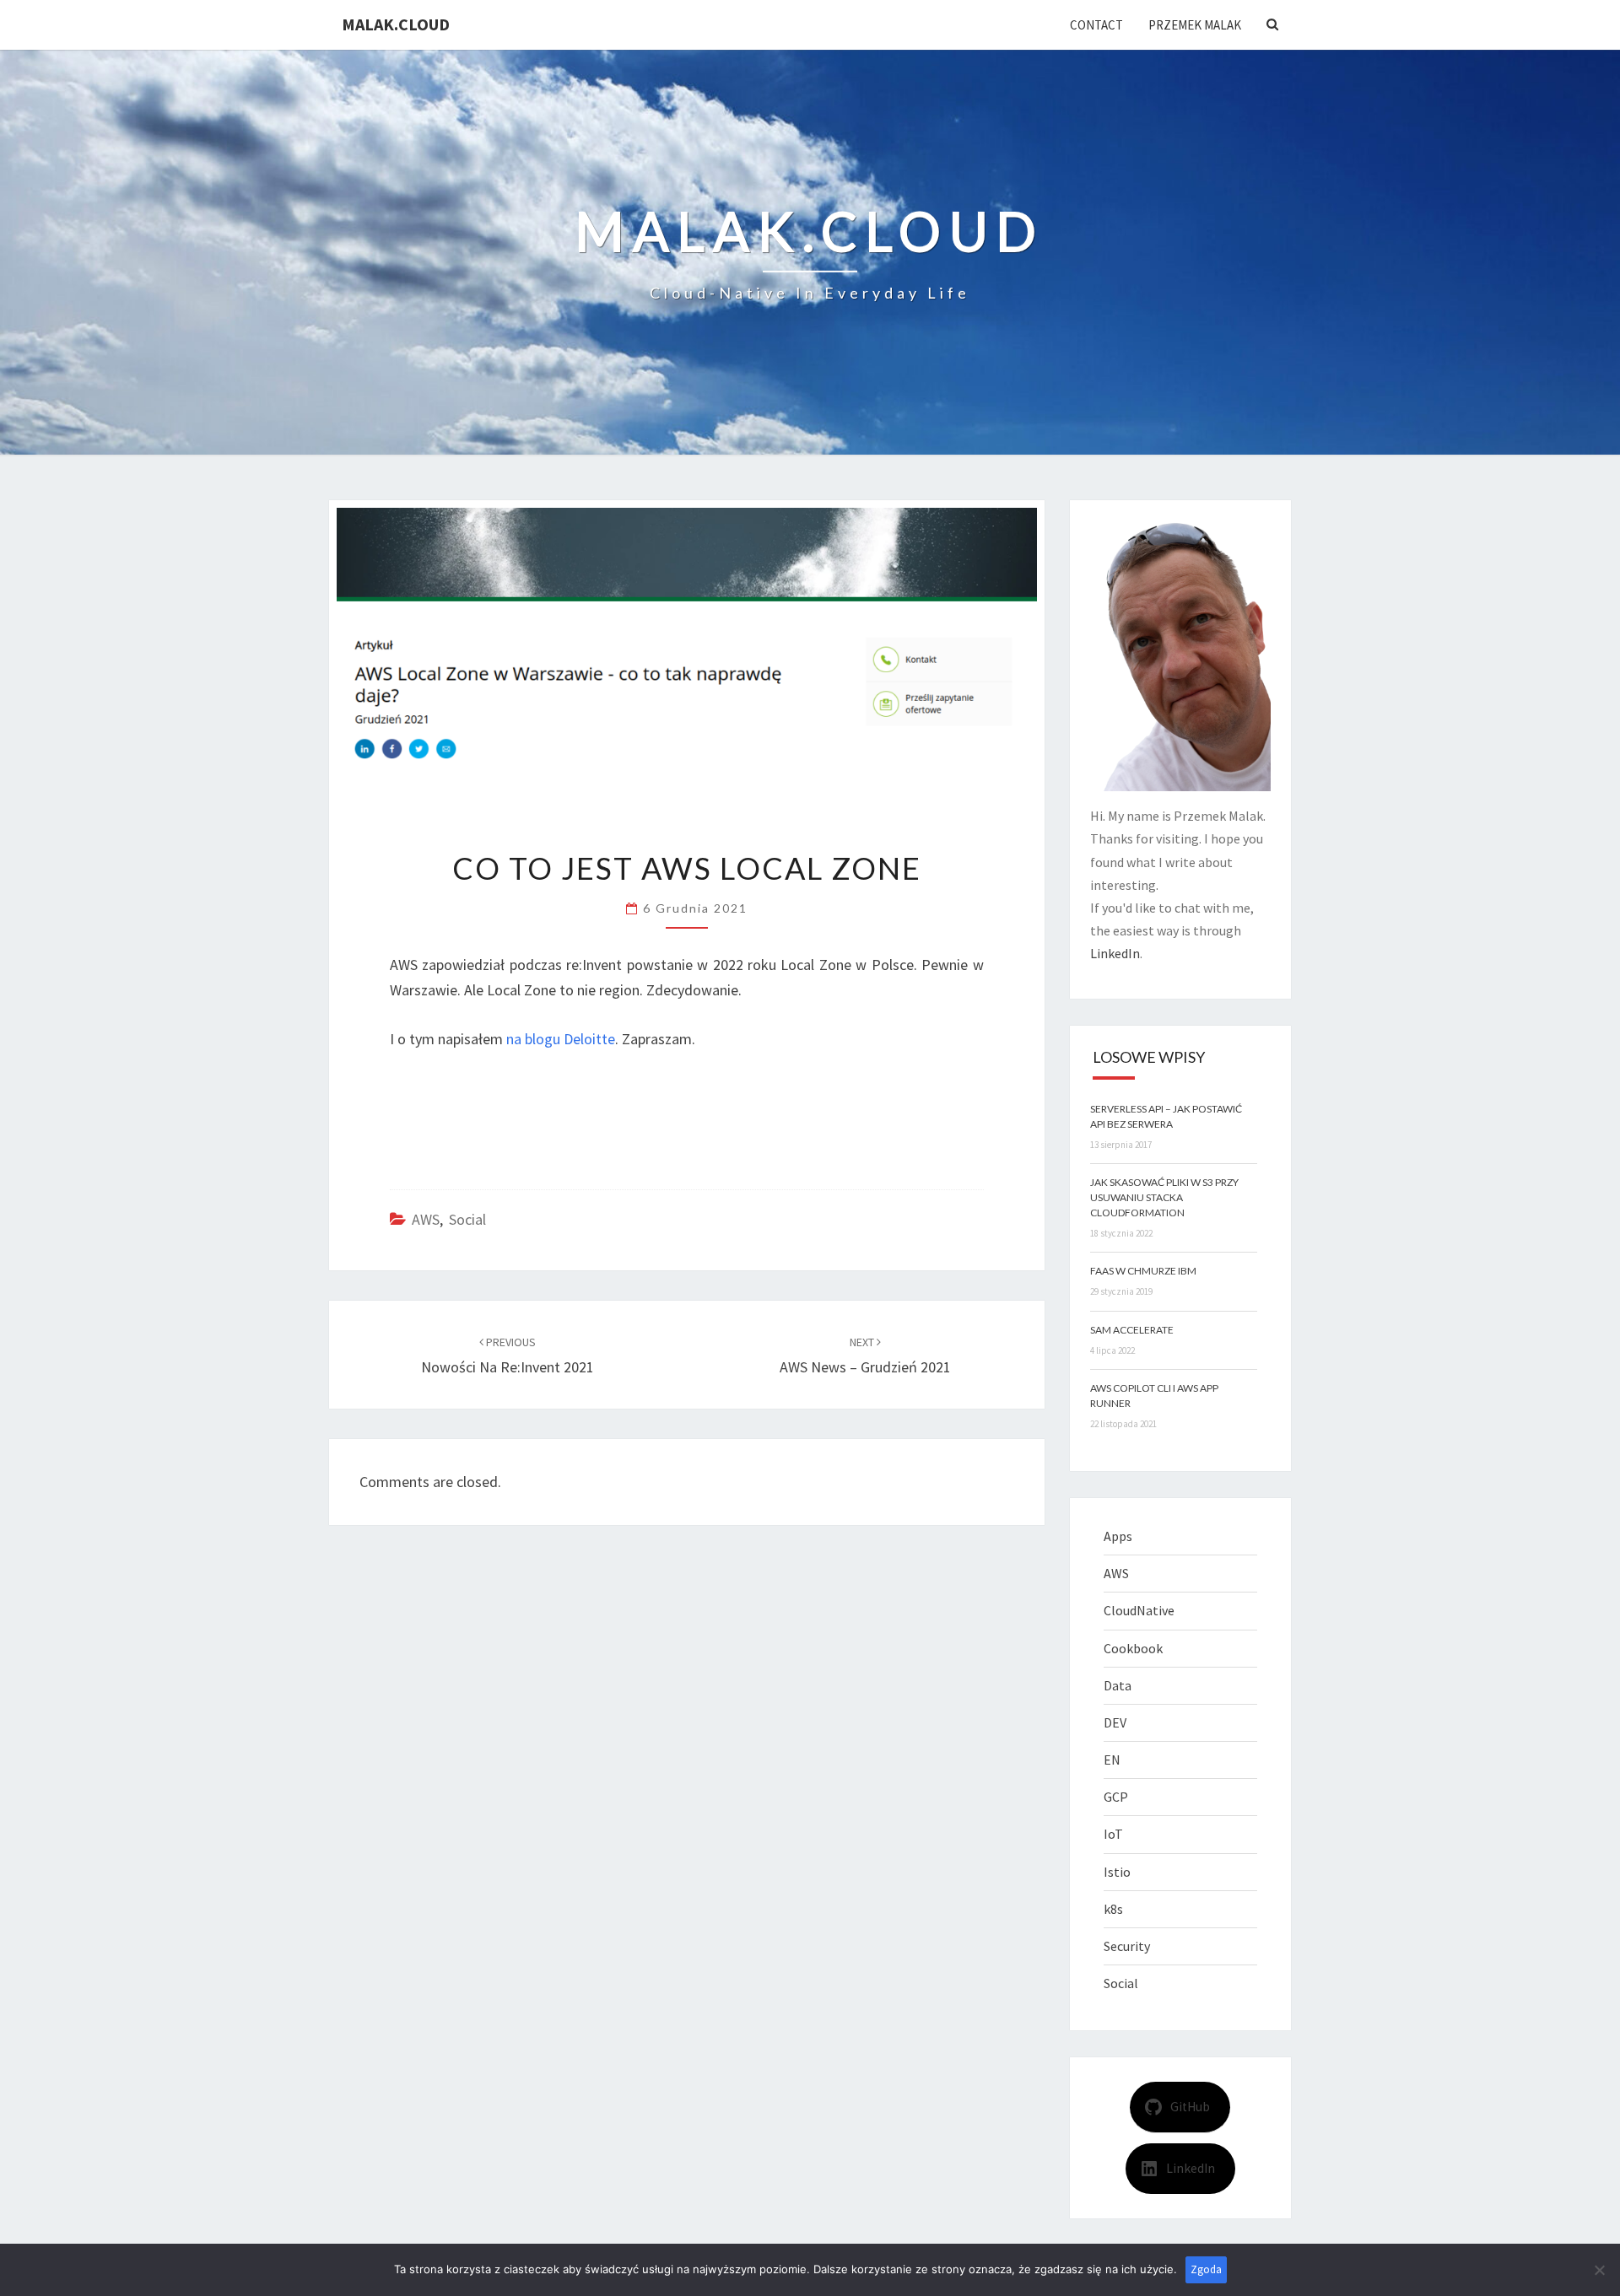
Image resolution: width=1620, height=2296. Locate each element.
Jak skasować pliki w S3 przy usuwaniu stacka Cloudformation (1164, 1197)
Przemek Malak (1195, 25)
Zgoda (1206, 2269)
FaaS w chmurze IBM (1143, 1271)
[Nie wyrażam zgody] (1599, 2270)
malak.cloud (396, 24)
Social (467, 1219)
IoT (1113, 1834)
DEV (1115, 1722)
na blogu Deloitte (561, 1039)
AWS (426, 1219)
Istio (1117, 1872)
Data (1118, 1685)
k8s (1113, 1909)
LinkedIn (1115, 953)
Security (1127, 1946)
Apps (1118, 1536)
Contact (1096, 25)
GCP (1116, 1797)
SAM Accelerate (1132, 1330)
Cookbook (1133, 1648)
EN (1112, 1760)
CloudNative (1139, 1610)
